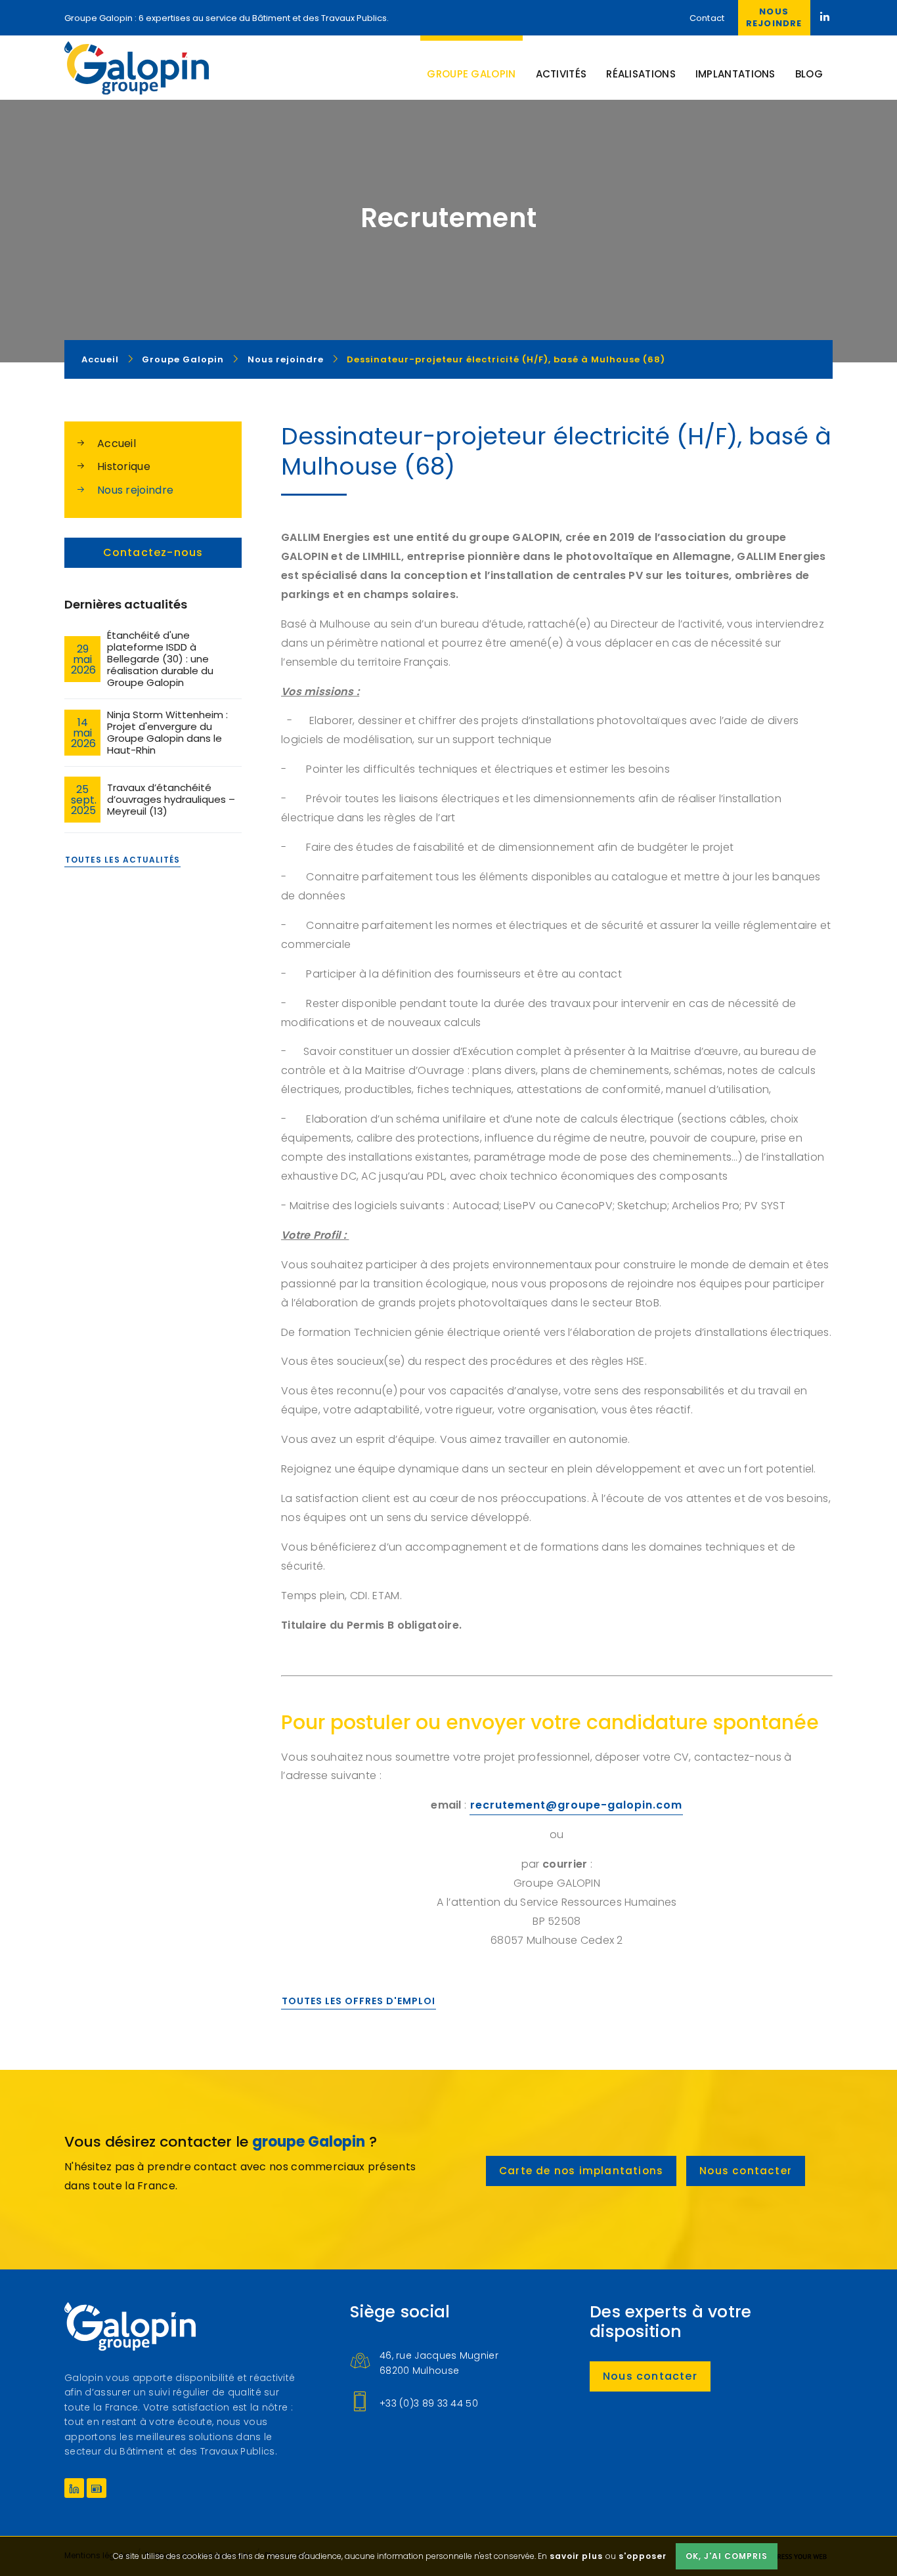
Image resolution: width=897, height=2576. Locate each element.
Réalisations (641, 74)
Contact (707, 18)
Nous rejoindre (774, 17)
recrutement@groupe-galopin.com (576, 1805)
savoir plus (576, 2556)
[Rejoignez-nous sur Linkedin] (826, 18)
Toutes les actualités (122, 860)
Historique (124, 466)
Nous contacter (746, 2171)
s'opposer (643, 2556)
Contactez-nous (153, 552)
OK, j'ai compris (727, 2556)
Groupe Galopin (137, 68)
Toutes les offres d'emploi (359, 2001)
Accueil (117, 443)
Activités (561, 74)
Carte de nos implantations (581, 2171)
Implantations (735, 74)
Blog (809, 74)
